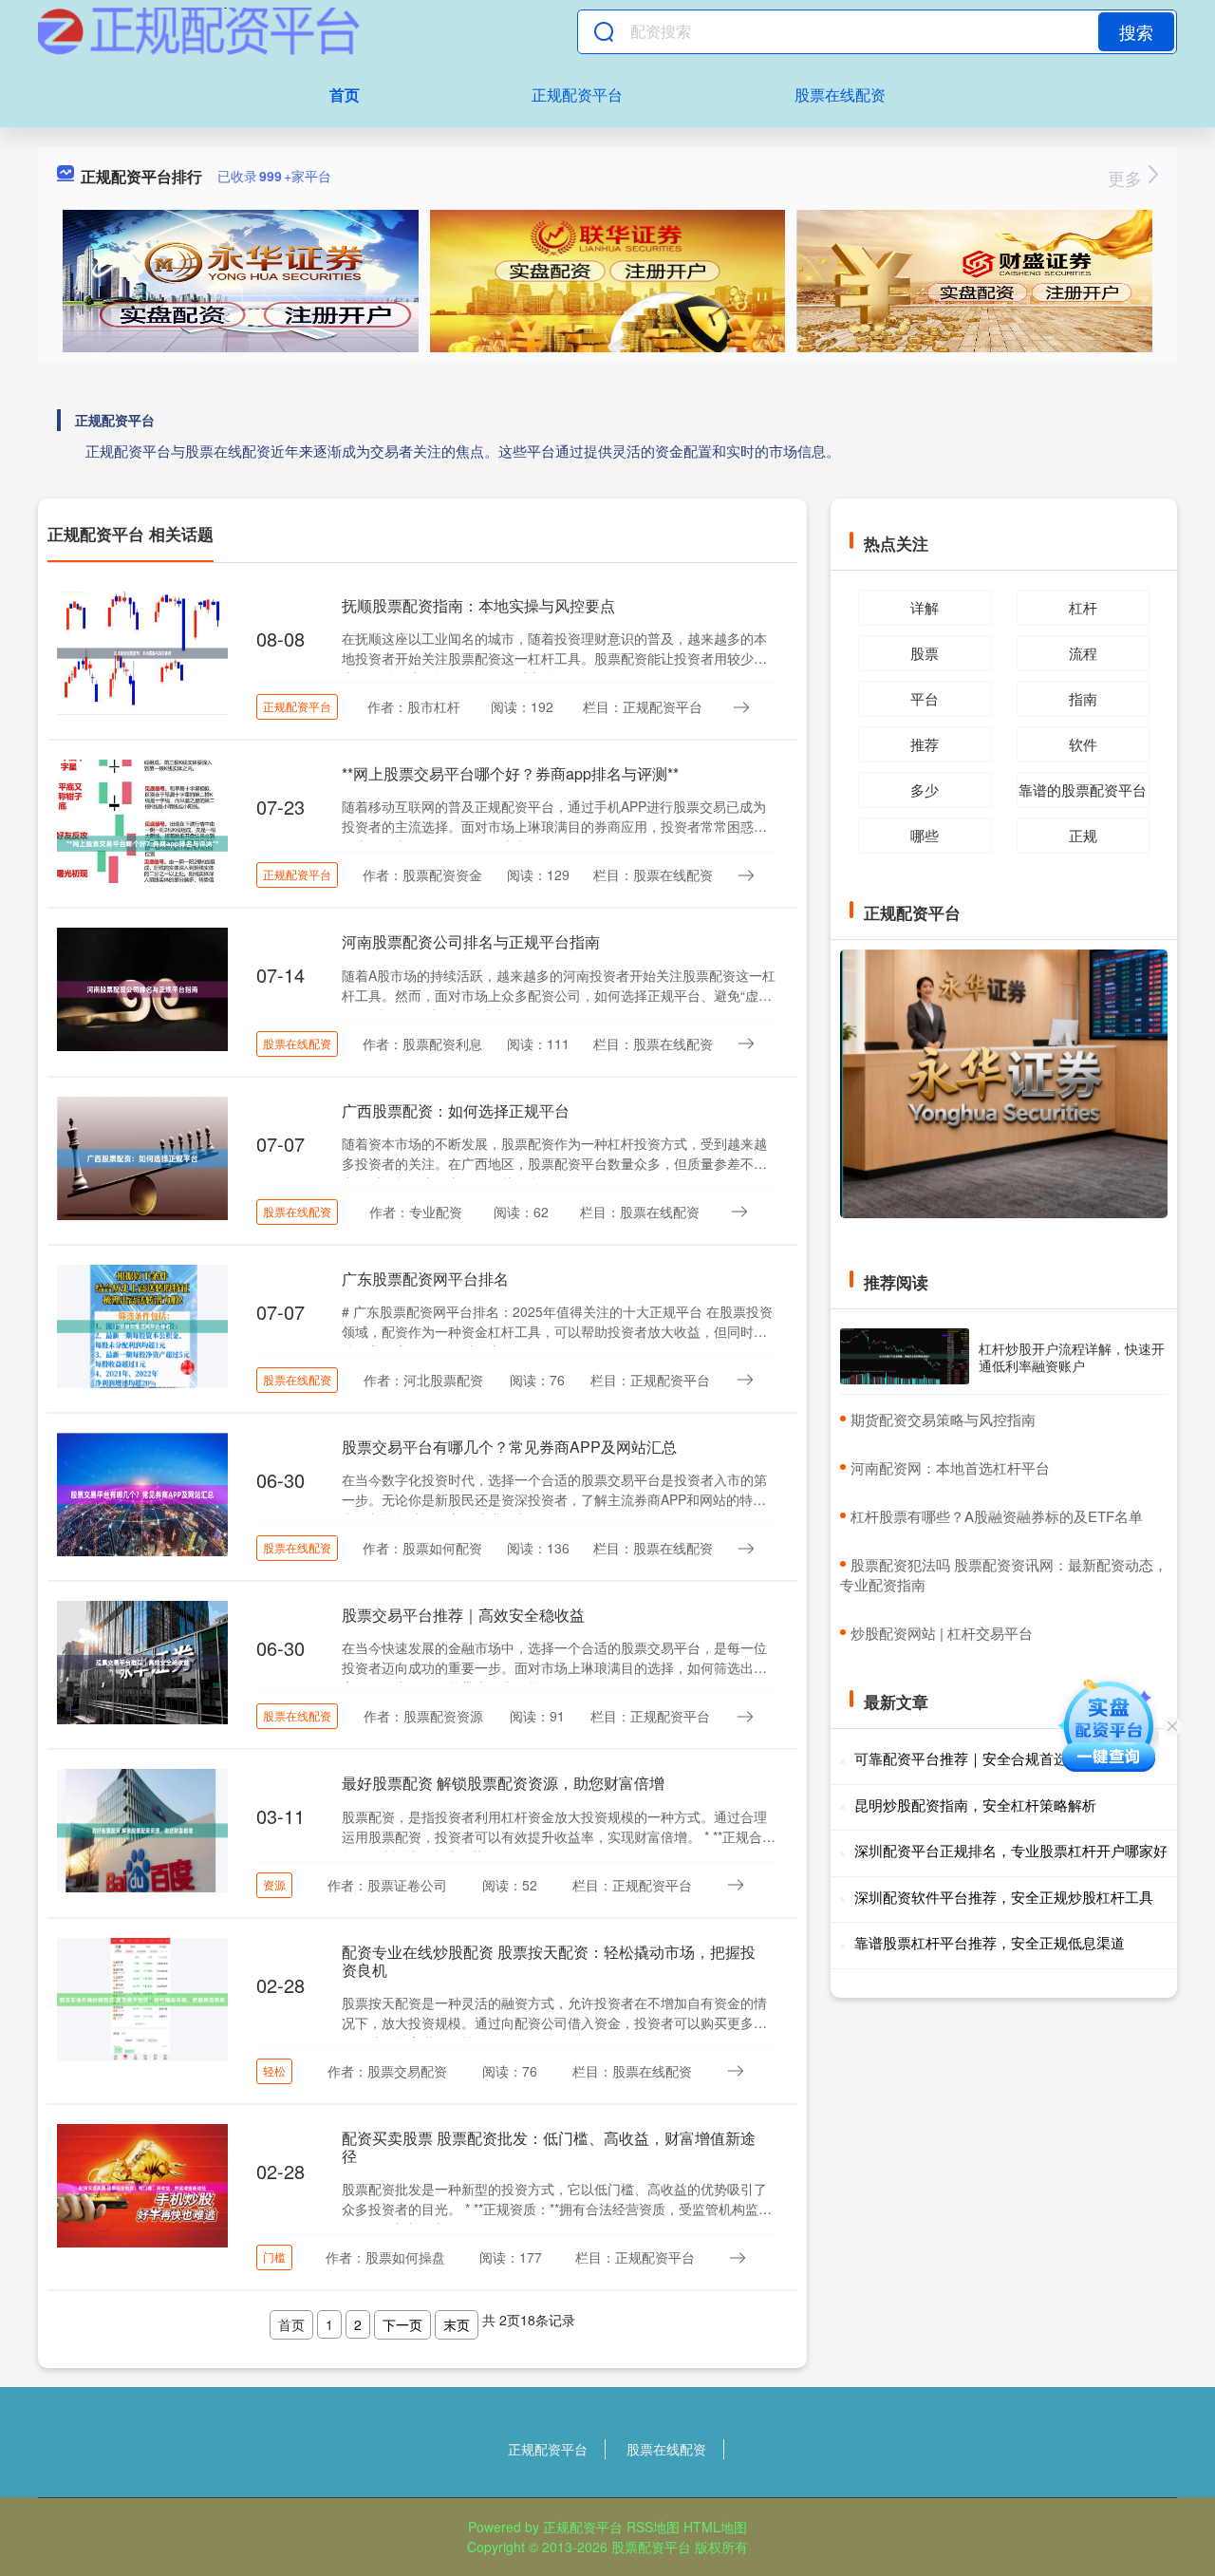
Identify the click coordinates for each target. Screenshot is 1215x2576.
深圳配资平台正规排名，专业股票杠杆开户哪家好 (1011, 1850)
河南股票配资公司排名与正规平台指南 (471, 941)
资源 (274, 1884)
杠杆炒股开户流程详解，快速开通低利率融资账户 (1072, 1357)
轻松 (274, 2070)
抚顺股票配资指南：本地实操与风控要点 (478, 605)
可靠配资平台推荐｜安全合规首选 (961, 1758)
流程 (1083, 653)
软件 (1083, 744)
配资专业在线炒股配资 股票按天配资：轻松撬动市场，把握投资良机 (549, 1961)
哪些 (925, 835)
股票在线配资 (840, 94)
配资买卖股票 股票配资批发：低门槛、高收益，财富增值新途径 (549, 2147)
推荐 (925, 744)
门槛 (274, 2256)
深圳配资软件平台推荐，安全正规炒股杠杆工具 (1004, 1897)
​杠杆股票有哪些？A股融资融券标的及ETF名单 (997, 1516)
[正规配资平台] (199, 31)
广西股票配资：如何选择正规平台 (456, 1110)
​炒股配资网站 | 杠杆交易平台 (942, 1633)
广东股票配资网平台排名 (425, 1279)
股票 (925, 653)
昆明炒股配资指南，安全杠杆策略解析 (975, 1805)
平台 (925, 698)
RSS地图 (653, 2527)
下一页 (402, 2324)
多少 (925, 790)
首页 (345, 94)
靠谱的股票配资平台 (1083, 790)
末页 (457, 2324)
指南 (1083, 698)
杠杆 (1083, 607)
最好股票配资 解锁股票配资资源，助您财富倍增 (503, 1783)
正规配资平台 (577, 94)
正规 (1083, 835)
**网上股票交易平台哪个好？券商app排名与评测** (510, 773)
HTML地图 (715, 2527)
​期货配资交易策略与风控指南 (943, 1419)
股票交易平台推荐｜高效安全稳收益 (463, 1615)
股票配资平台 (651, 2547)
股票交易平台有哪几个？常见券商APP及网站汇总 (509, 1447)
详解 (925, 607)
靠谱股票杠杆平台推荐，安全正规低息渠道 (990, 1942)
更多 (1127, 178)
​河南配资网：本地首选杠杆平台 (950, 1467)
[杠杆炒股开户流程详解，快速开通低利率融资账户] (905, 1356)
